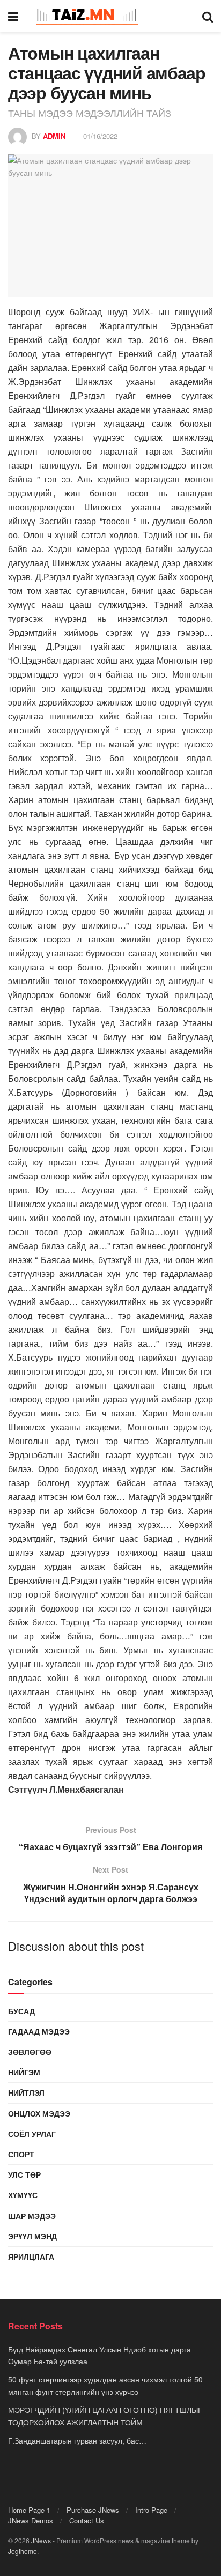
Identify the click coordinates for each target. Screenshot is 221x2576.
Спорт (21, 2154)
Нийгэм (24, 2072)
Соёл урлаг (32, 2134)
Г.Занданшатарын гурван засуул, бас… (77, 2440)
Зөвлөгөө (30, 2052)
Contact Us (87, 2521)
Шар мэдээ (32, 2216)
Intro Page (151, 2510)
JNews (41, 2540)
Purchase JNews (93, 2510)
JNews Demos (31, 2521)
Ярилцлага (31, 2256)
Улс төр (24, 2174)
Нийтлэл (26, 2092)
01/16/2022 (100, 136)
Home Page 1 (29, 2510)
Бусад (21, 2011)
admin (54, 136)
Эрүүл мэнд (32, 2236)
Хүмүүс (23, 2195)
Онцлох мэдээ (39, 2113)
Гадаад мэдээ (39, 2031)
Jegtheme (23, 2551)
